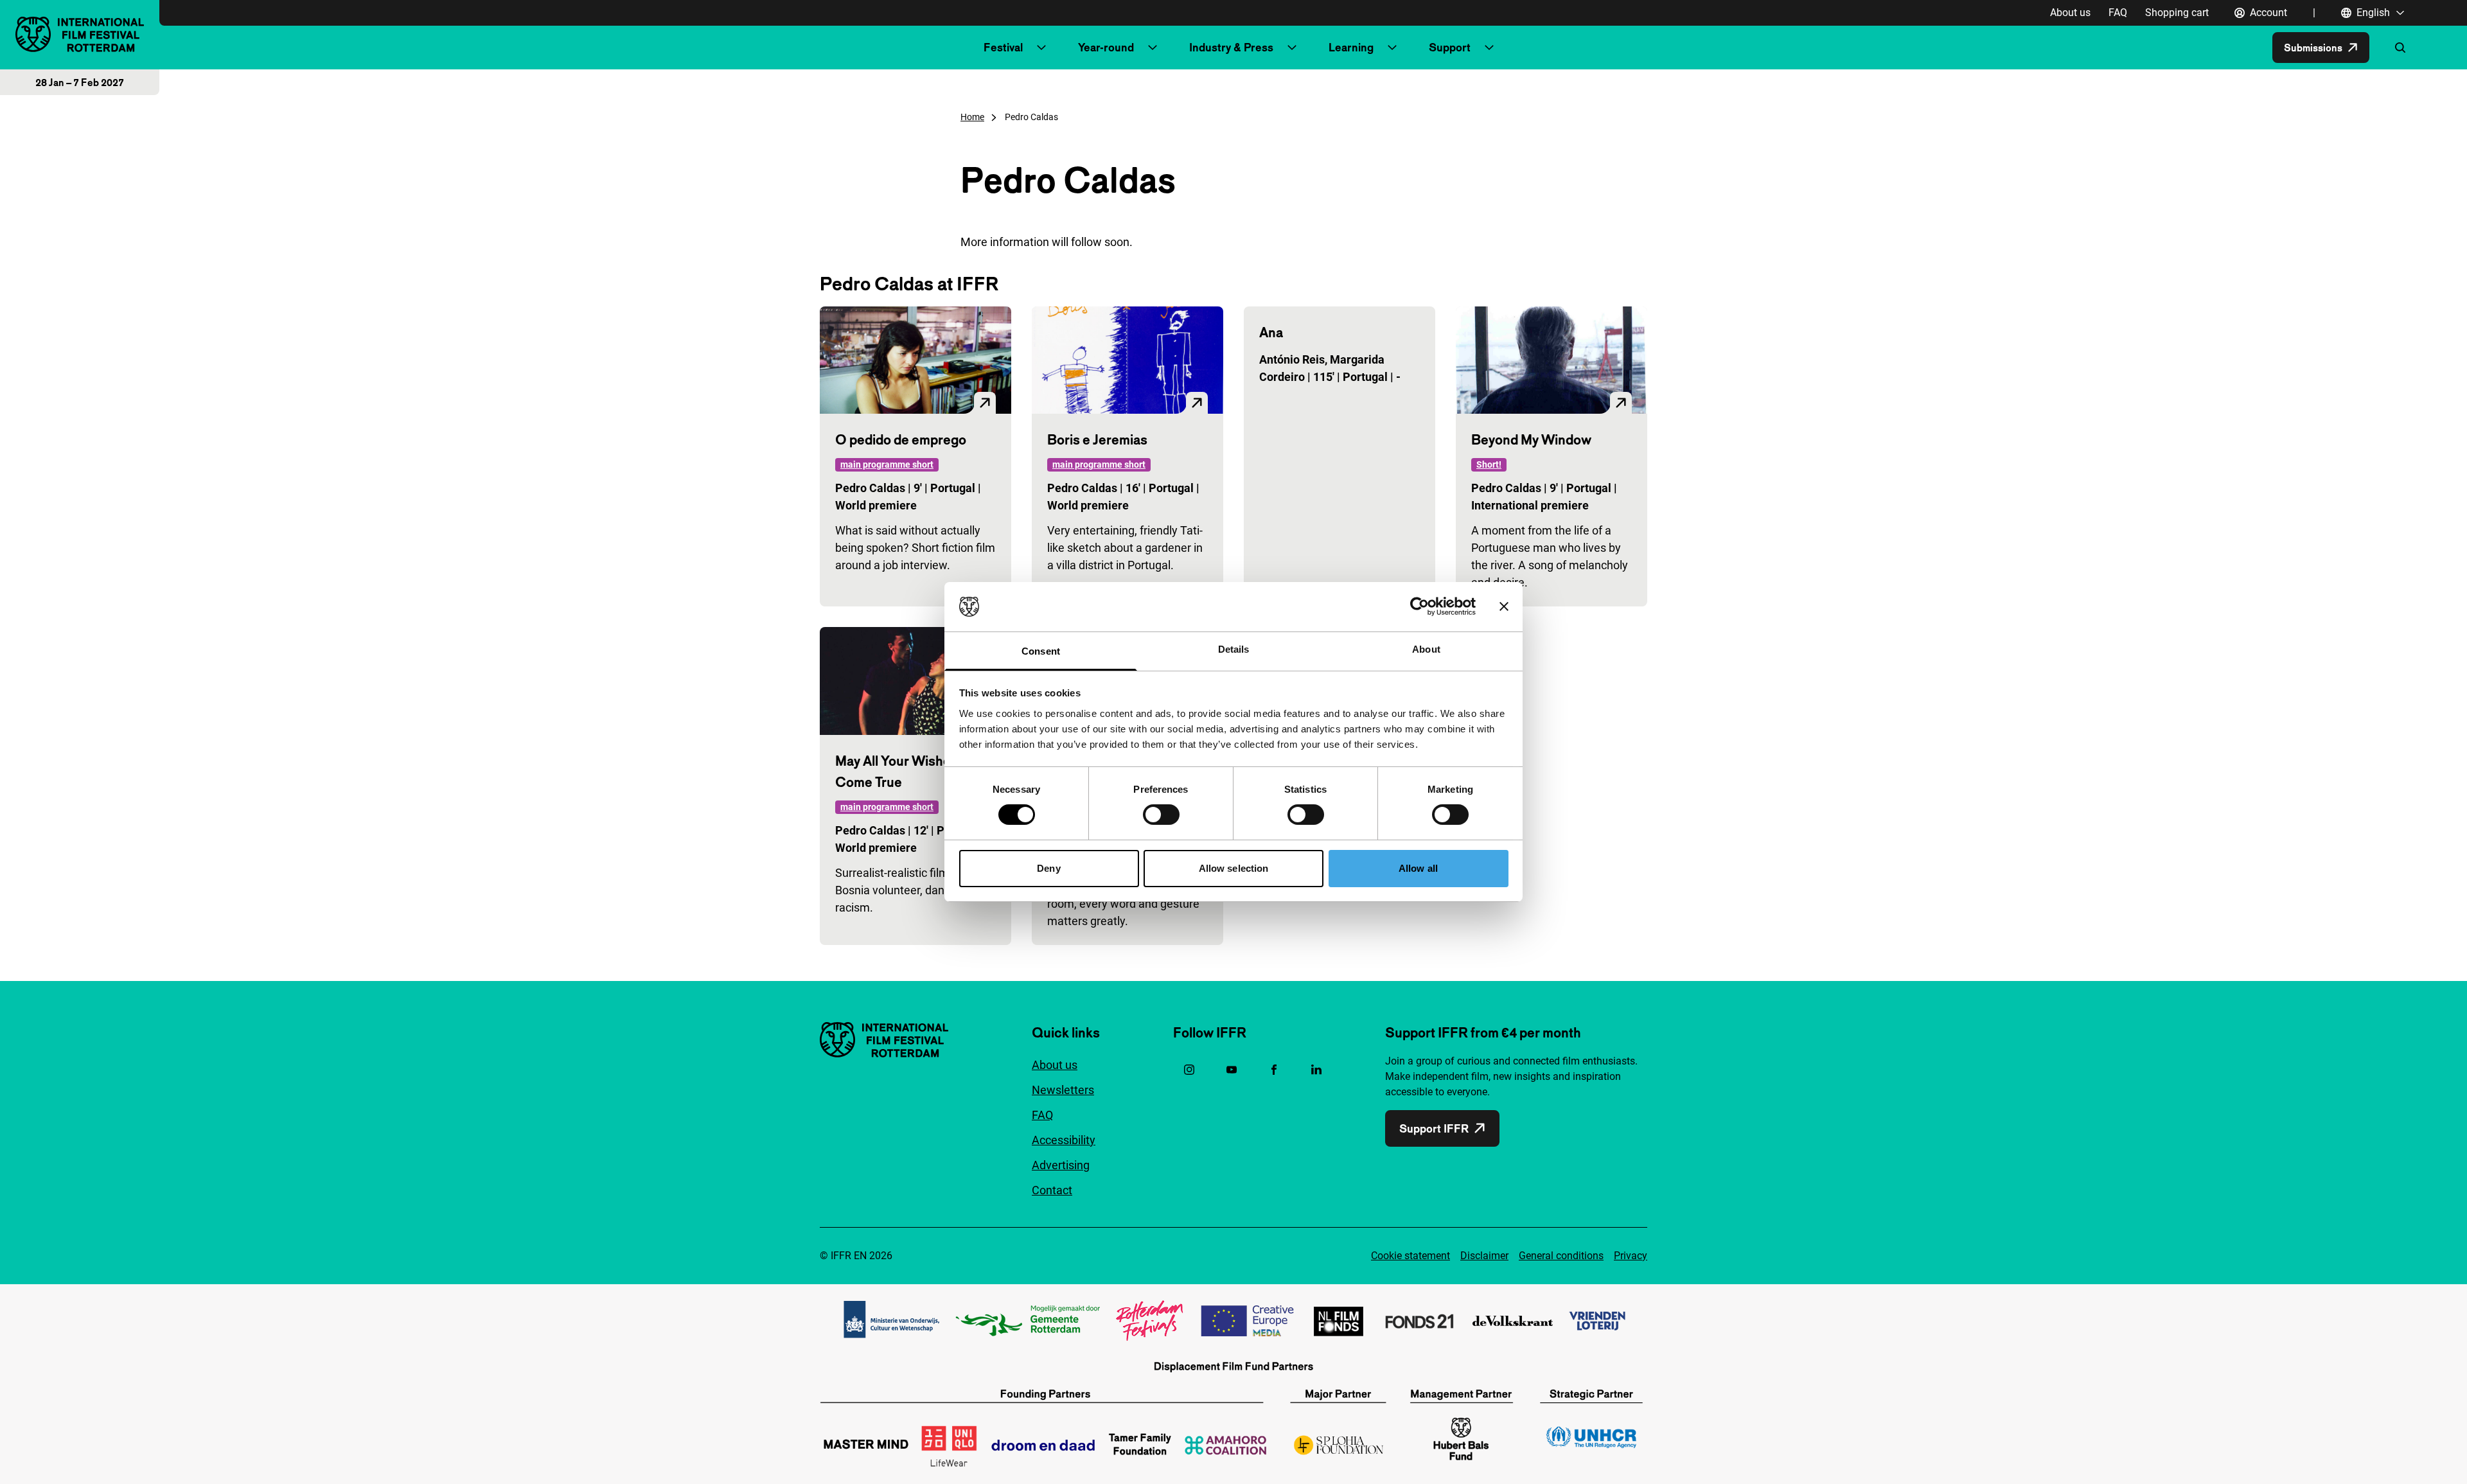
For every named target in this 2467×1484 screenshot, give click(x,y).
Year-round (1106, 47)
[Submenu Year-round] (1153, 48)
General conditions (1561, 1256)
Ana (1271, 332)
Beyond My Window (1531, 439)
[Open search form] (2400, 48)
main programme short (887, 464)
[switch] (1161, 815)
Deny (1048, 868)
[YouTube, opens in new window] (1232, 1070)
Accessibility (1064, 1140)
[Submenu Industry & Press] (1292, 48)
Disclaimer (1484, 1256)
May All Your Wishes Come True (897, 771)
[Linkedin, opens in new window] (1316, 1070)
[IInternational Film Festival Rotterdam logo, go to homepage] (80, 34)
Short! (1489, 464)
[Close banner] (1504, 606)
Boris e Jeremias (1097, 439)
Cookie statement (1410, 1256)
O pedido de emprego (901, 439)
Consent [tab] (1041, 651)
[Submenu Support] (1489, 48)
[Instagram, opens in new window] (1189, 1070)
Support (1450, 47)
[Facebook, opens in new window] (1274, 1070)
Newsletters (1063, 1090)
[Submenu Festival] (1041, 48)
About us (2070, 13)
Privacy (1631, 1256)
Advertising (1061, 1165)
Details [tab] (1234, 649)
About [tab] (1426, 649)
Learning (1351, 47)
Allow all (1418, 868)
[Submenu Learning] (1392, 48)
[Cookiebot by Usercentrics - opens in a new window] (1419, 606)
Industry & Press (1231, 47)
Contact (1052, 1190)
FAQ (2118, 13)
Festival (1003, 47)
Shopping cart (2177, 13)
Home (972, 117)
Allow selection (1234, 868)
